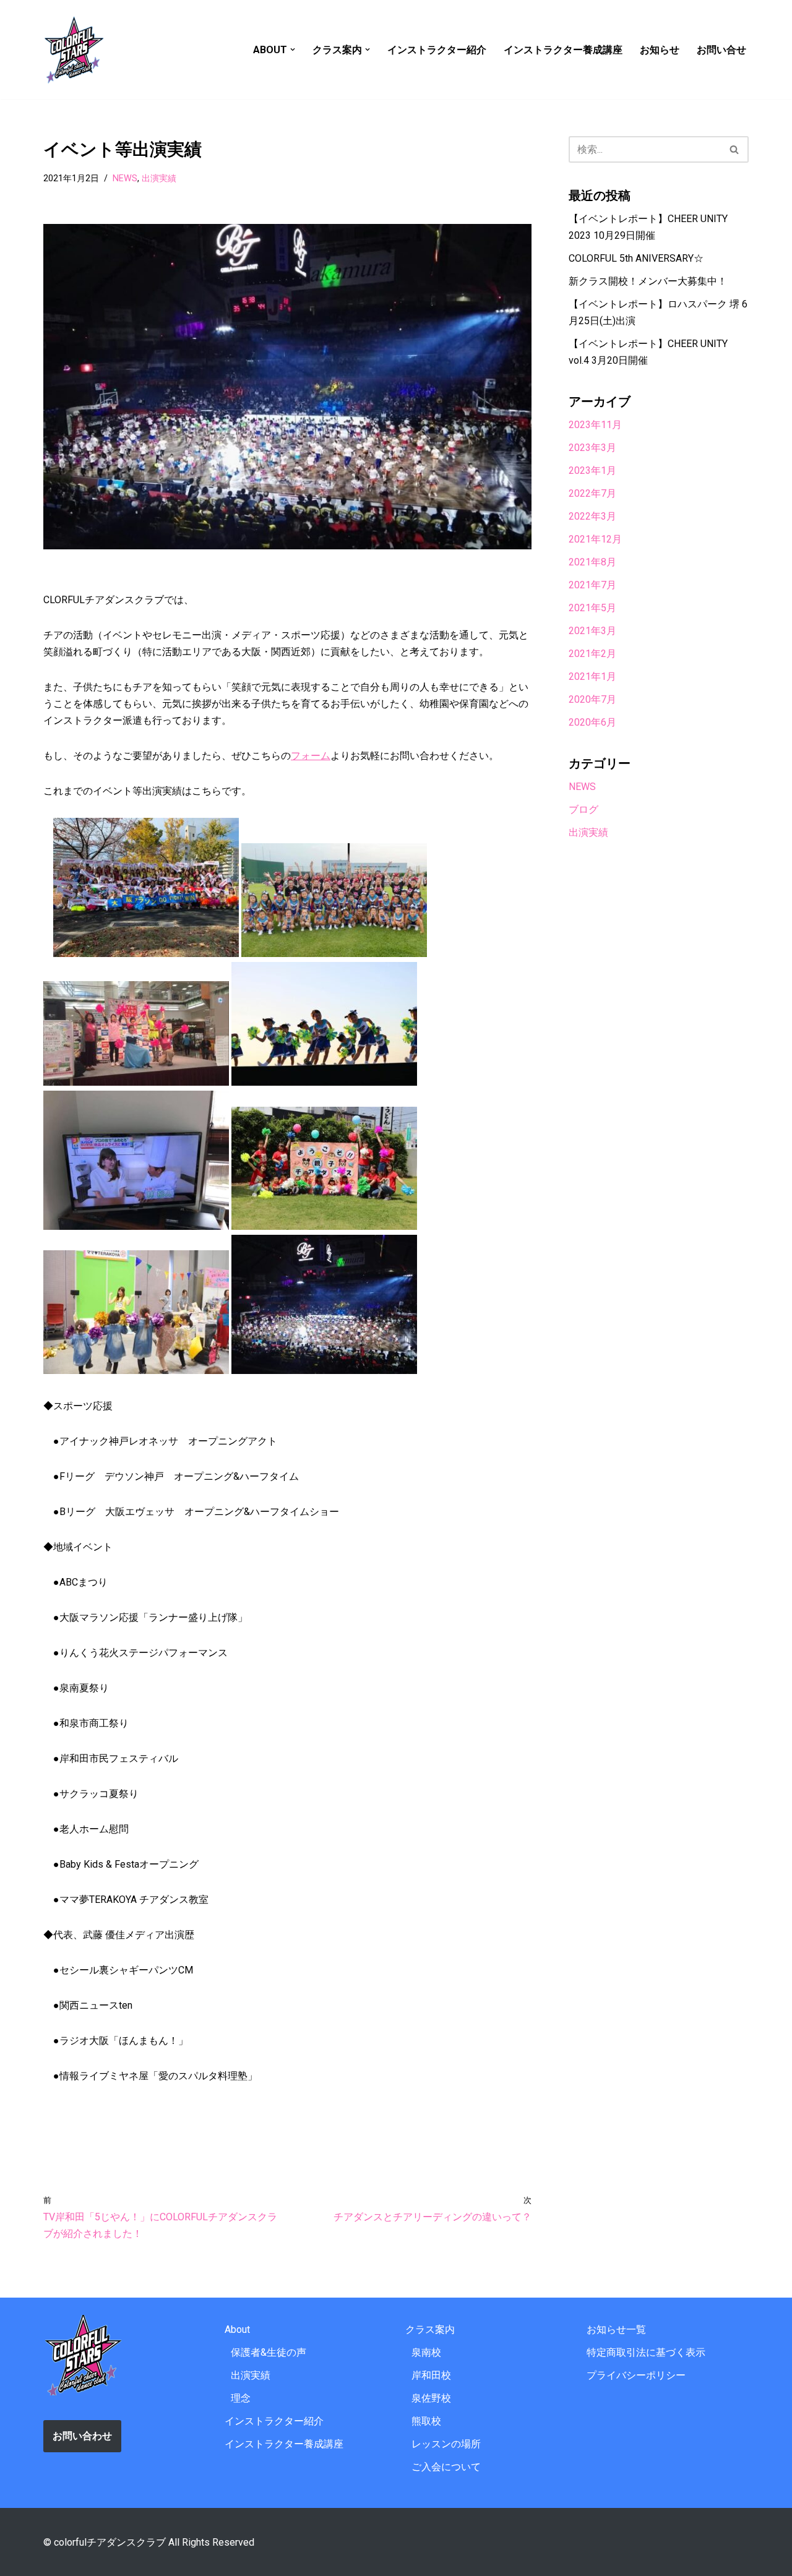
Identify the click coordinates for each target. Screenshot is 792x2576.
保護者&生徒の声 (269, 2352)
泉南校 (426, 2352)
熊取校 (426, 2421)
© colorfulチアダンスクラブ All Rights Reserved (149, 2542)
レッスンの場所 (446, 2444)
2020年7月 (592, 699)
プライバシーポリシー (636, 2375)
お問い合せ (721, 50)
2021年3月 (592, 631)
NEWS (125, 178)
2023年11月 (595, 425)
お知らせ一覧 (616, 2329)
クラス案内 (430, 2329)
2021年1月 (592, 676)
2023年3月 (592, 448)
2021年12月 (595, 539)
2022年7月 (592, 493)
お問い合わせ (82, 2436)
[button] (293, 49)
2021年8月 (592, 562)
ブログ (583, 809)
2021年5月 (592, 608)
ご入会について (446, 2467)
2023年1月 (592, 470)
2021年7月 (592, 585)
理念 (241, 2398)
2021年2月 (592, 654)
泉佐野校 (431, 2398)
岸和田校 (431, 2375)
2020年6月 (592, 722)
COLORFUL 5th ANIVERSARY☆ (636, 258)
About (237, 2329)
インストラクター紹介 (437, 50)
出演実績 (159, 178)
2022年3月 (592, 516)
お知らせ (660, 50)
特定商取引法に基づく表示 (646, 2352)
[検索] (735, 149)
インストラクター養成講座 (563, 50)
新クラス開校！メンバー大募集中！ (648, 281)
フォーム (311, 756)
